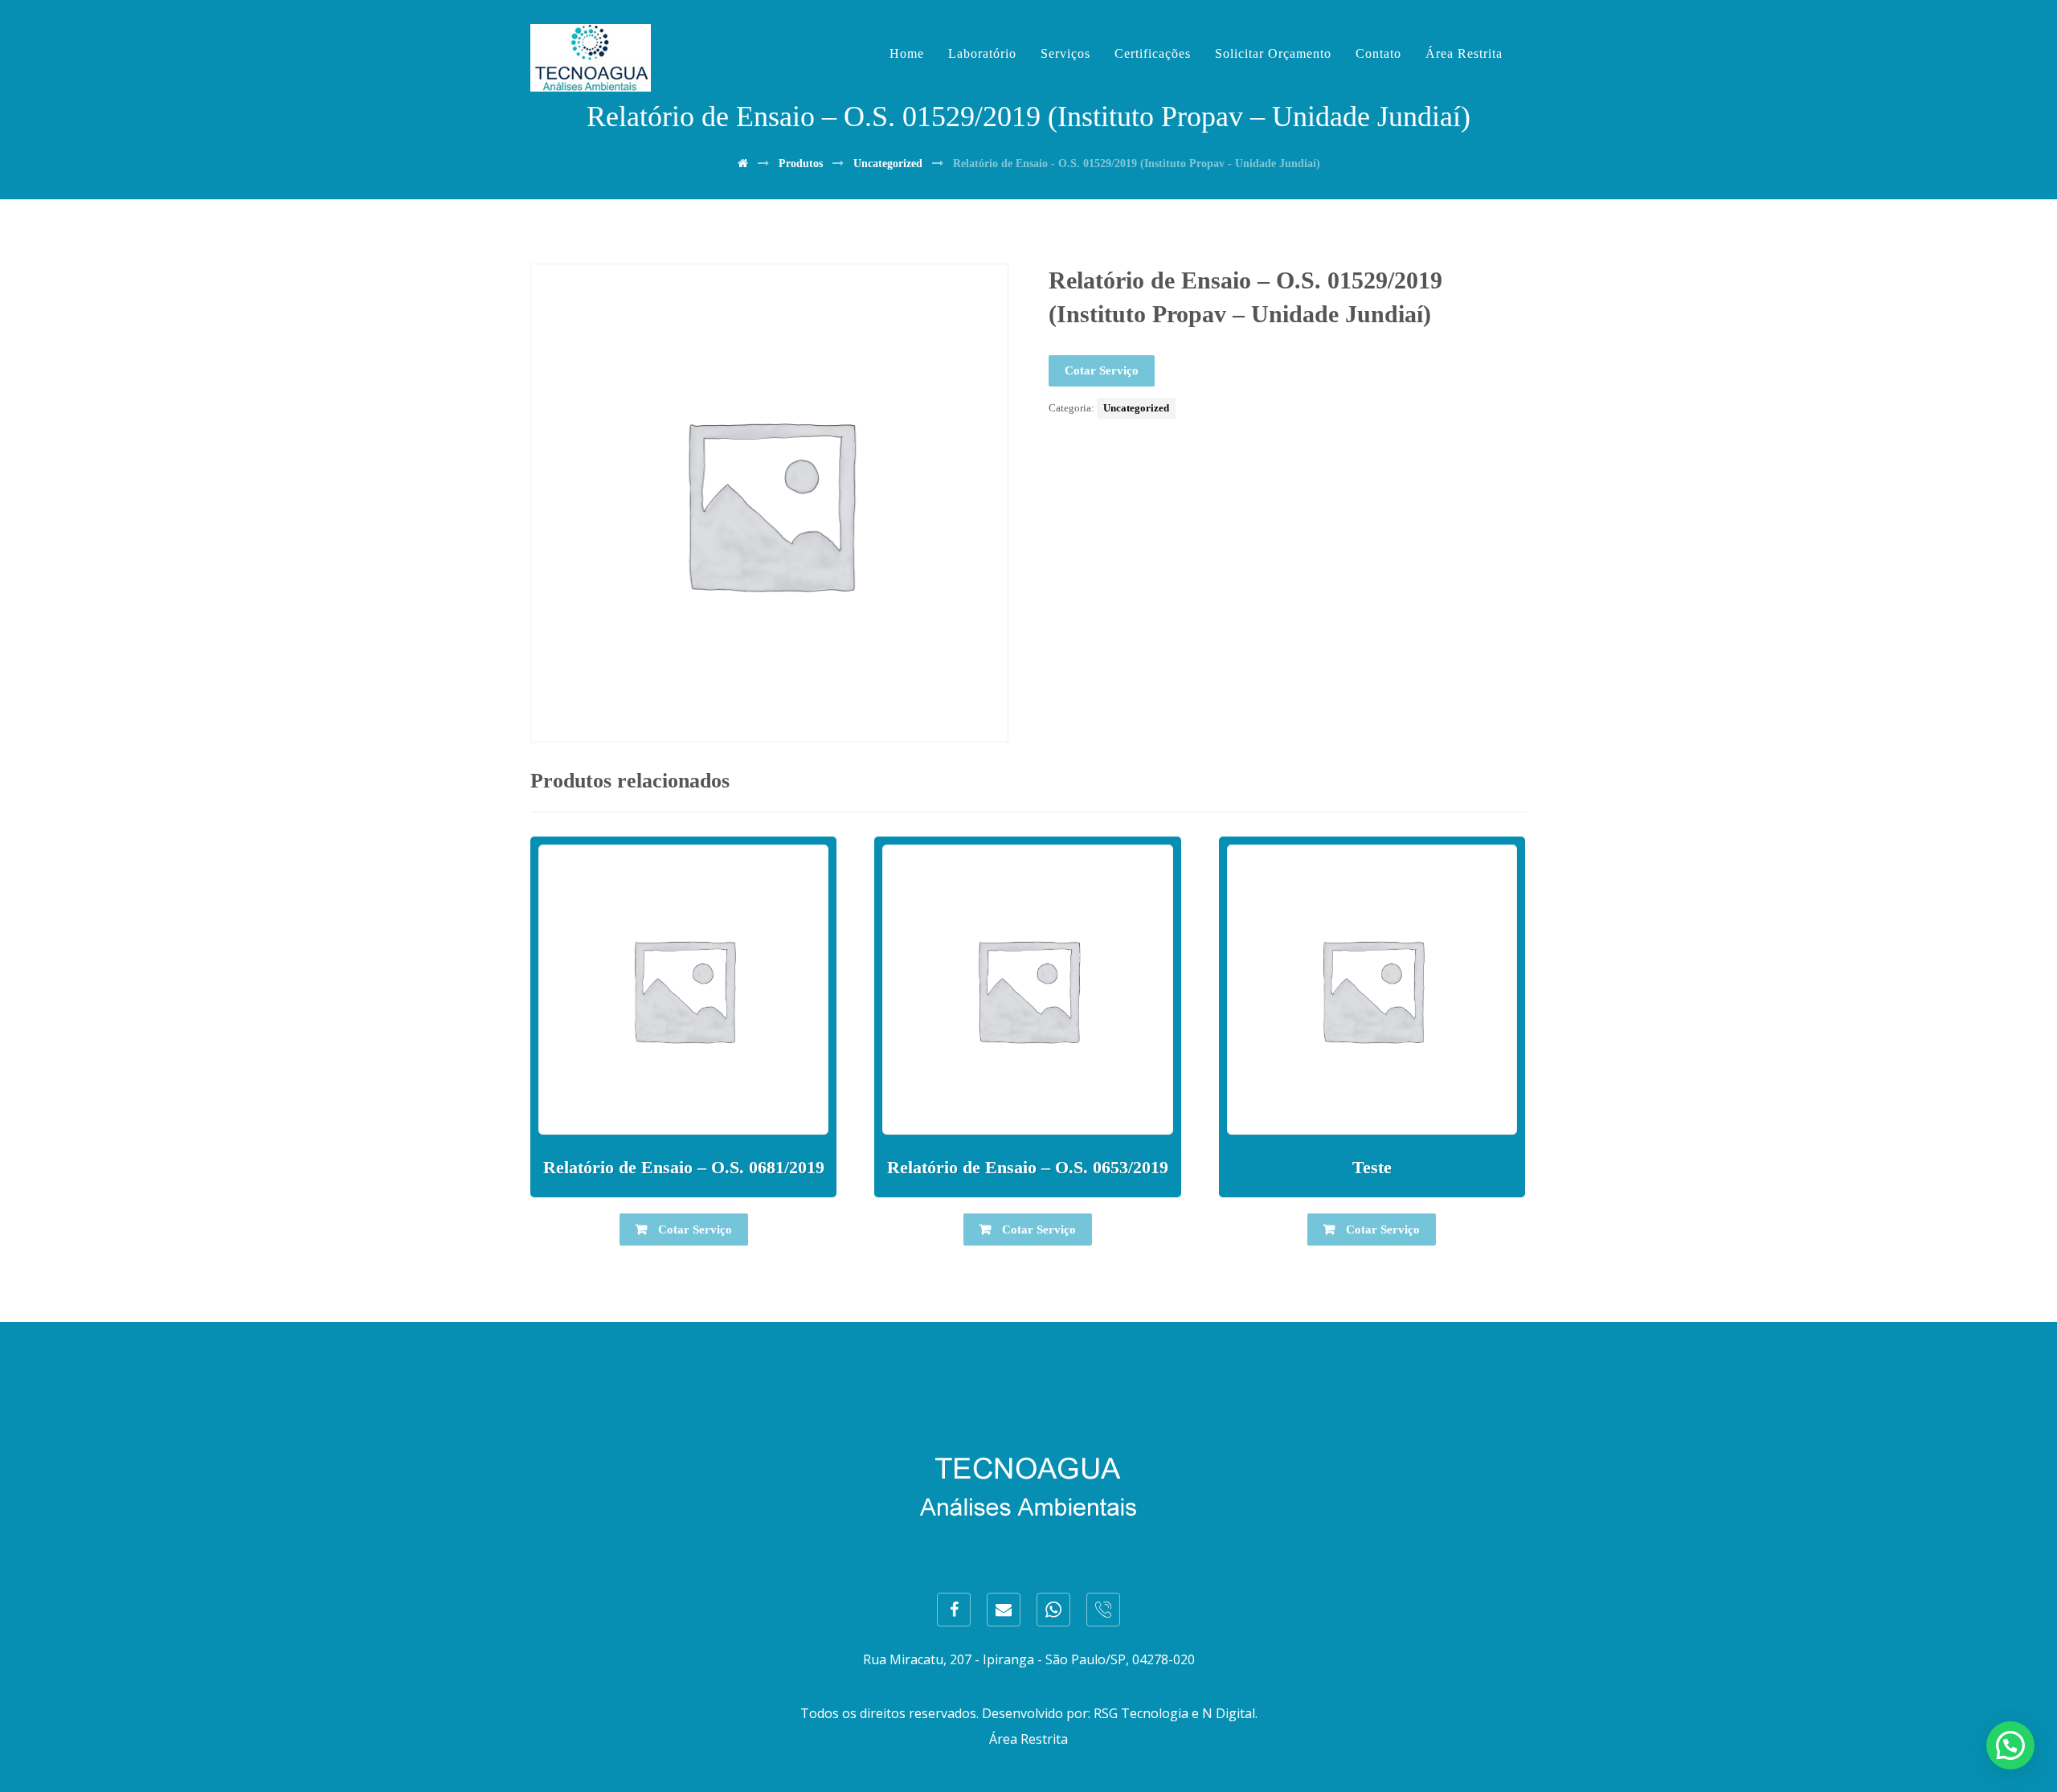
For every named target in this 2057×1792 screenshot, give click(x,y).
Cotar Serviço (1102, 370)
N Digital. (1230, 1713)
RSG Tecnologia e (1146, 1713)
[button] (2010, 1745)
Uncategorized (1136, 408)
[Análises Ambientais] (591, 58)
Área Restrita (1028, 1739)
